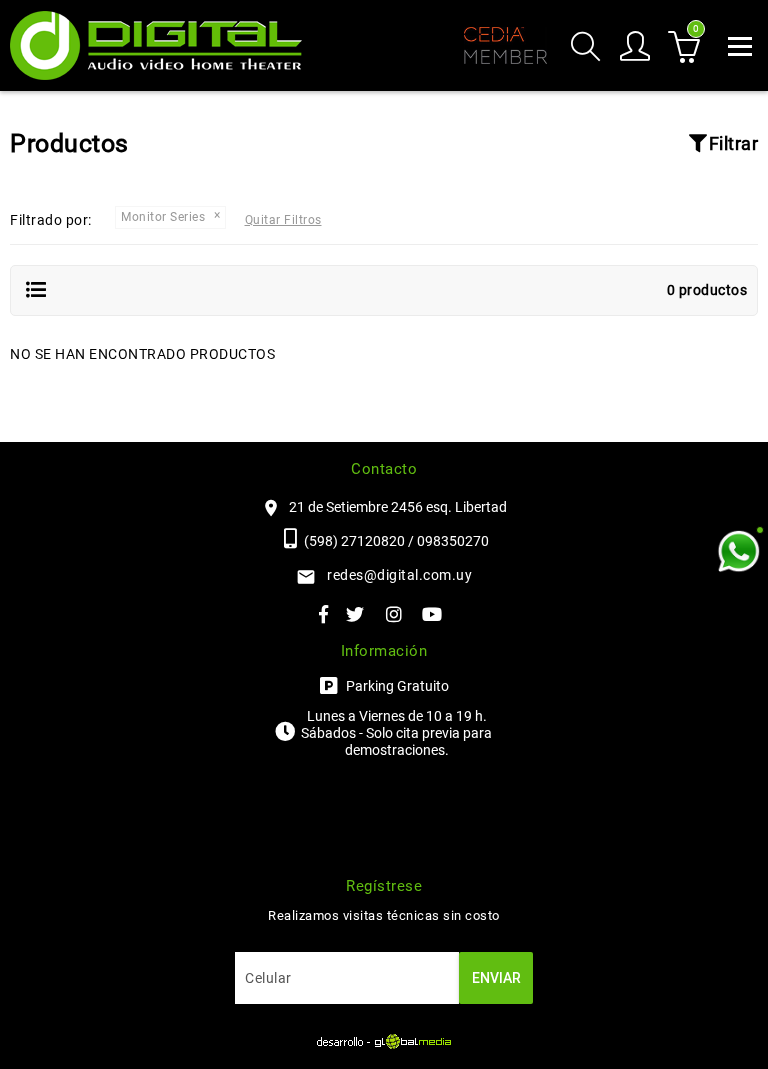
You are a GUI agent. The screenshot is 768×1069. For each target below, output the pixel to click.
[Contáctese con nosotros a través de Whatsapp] (738, 551)
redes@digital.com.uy (399, 575)
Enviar (496, 978)
